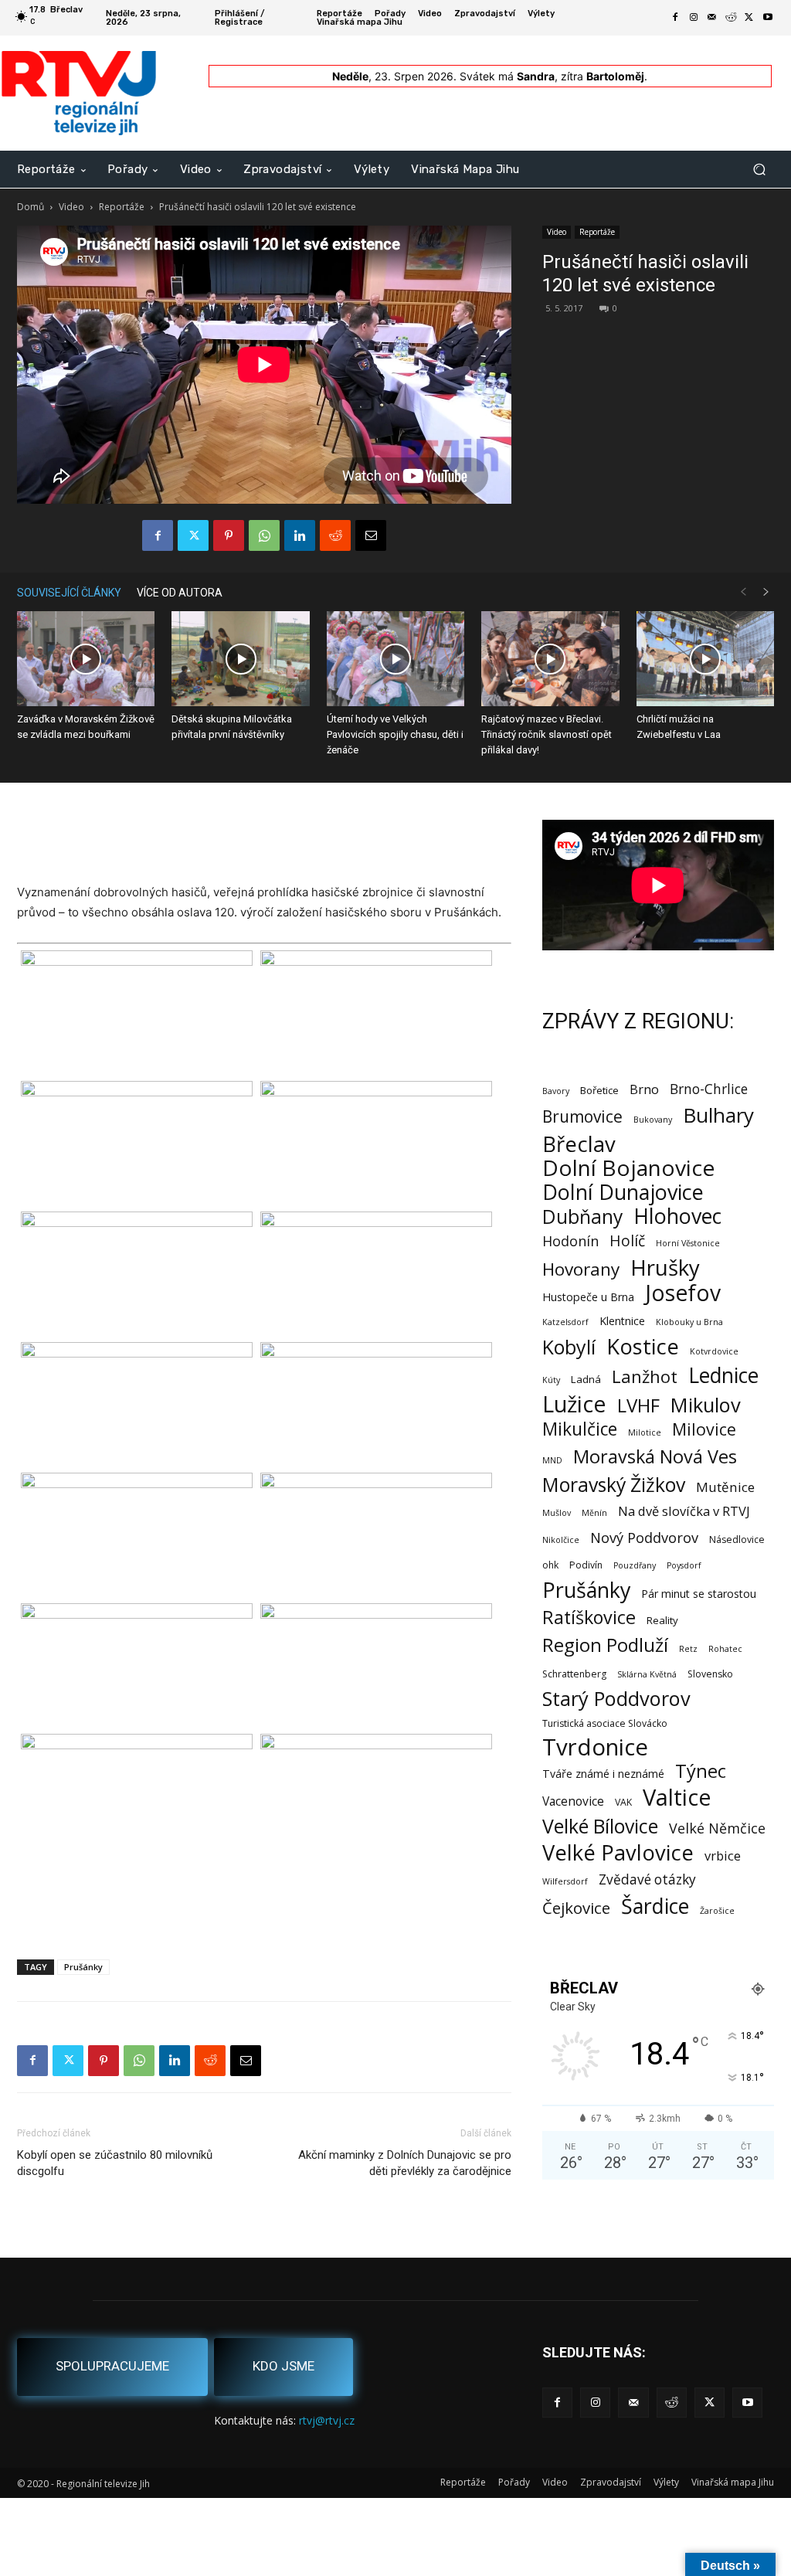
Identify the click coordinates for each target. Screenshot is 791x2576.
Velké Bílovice (600, 1826)
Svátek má (507, 76)
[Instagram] (694, 18)
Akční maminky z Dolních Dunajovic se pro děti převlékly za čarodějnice (405, 2163)
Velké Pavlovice (618, 1852)
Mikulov (706, 1405)
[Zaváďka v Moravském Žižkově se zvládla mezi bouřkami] (86, 659)
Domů (31, 207)
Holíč (627, 1240)
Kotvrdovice (714, 1351)
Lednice (723, 1376)
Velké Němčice (717, 1828)
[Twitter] (749, 18)
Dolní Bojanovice (628, 1168)
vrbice (723, 1856)
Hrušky (665, 1268)
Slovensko (710, 1674)
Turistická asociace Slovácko (605, 1723)
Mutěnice (725, 1487)
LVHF (638, 1405)
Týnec (701, 1771)
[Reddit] (731, 18)
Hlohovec (677, 1216)
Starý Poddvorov (616, 1699)
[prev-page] (743, 592)
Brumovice (582, 1117)
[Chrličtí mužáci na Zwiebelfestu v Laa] (705, 659)
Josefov (683, 1293)
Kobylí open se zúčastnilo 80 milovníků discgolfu (115, 2163)
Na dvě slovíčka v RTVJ (684, 1511)
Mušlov (557, 1513)
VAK (623, 1802)
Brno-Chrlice (709, 1089)
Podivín (586, 1565)
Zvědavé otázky (647, 1879)
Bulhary (718, 1115)
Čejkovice (576, 1908)
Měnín (594, 1513)
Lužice (574, 1404)
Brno (644, 1089)
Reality (662, 1620)
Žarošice (717, 1911)
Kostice (643, 1346)
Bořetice (599, 1090)
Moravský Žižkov (614, 1485)
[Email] (371, 535)
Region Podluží (605, 1645)
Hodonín (570, 1241)
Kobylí (569, 1347)
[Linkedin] (300, 535)
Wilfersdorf (565, 1881)
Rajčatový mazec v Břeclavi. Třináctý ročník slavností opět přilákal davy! (547, 734)
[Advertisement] (264, 843)
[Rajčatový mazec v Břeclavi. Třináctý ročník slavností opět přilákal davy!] (550, 659)
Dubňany (582, 1217)
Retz (688, 1649)
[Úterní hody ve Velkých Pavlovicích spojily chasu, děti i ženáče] (395, 659)
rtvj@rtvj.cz (327, 2420)
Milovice (704, 1429)
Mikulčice (580, 1429)
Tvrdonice (595, 1747)
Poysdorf (684, 1565)
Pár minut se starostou (699, 1594)
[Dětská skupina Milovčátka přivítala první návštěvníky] (240, 659)
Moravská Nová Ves (655, 1457)
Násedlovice (737, 1539)
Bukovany (653, 1120)
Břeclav (579, 1144)
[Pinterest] (229, 535)
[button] (759, 170)
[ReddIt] (335, 535)
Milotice (645, 1432)
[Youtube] (768, 18)
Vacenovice (573, 1801)
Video (71, 207)
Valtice (677, 1798)
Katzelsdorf (565, 1322)
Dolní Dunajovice (623, 1192)
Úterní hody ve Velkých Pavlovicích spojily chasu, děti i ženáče (395, 734)
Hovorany (581, 1269)
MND (552, 1460)
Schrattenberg (574, 1674)
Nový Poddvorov (644, 1537)
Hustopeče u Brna (588, 1297)
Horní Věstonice (688, 1243)
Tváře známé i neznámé (603, 1774)
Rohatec (725, 1649)
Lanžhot (645, 1376)
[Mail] (712, 18)
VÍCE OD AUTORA (180, 593)
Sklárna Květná (647, 1674)
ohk (550, 1565)
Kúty (551, 1380)
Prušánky (83, 1967)
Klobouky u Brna (689, 1322)
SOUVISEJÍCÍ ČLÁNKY (69, 593)
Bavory (556, 1091)
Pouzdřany (635, 1565)
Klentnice (622, 1321)
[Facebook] (675, 18)
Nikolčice (561, 1540)
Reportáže (122, 207)
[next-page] (766, 592)
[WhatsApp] (264, 535)
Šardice (655, 1906)
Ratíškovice (589, 1618)
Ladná (586, 1379)
